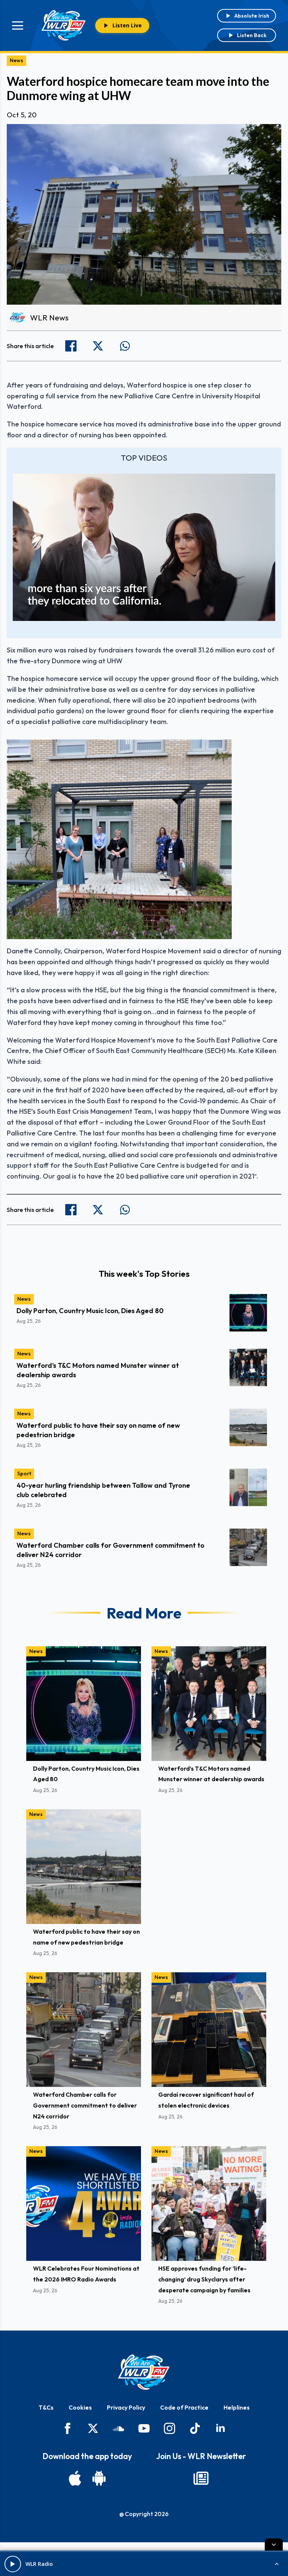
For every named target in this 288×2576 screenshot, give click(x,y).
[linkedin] (220, 2428)
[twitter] (93, 2428)
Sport (24, 1473)
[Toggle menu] (18, 25)
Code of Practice (184, 2407)
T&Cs (46, 2407)
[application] (144, 548)
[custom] (118, 2428)
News (16, 60)
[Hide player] (274, 2545)
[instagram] (169, 2428)
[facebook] (67, 2428)
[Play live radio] (13, 2564)
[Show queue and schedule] (277, 2564)
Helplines (237, 2407)
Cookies (80, 2407)
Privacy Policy (126, 2407)
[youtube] (144, 2428)
